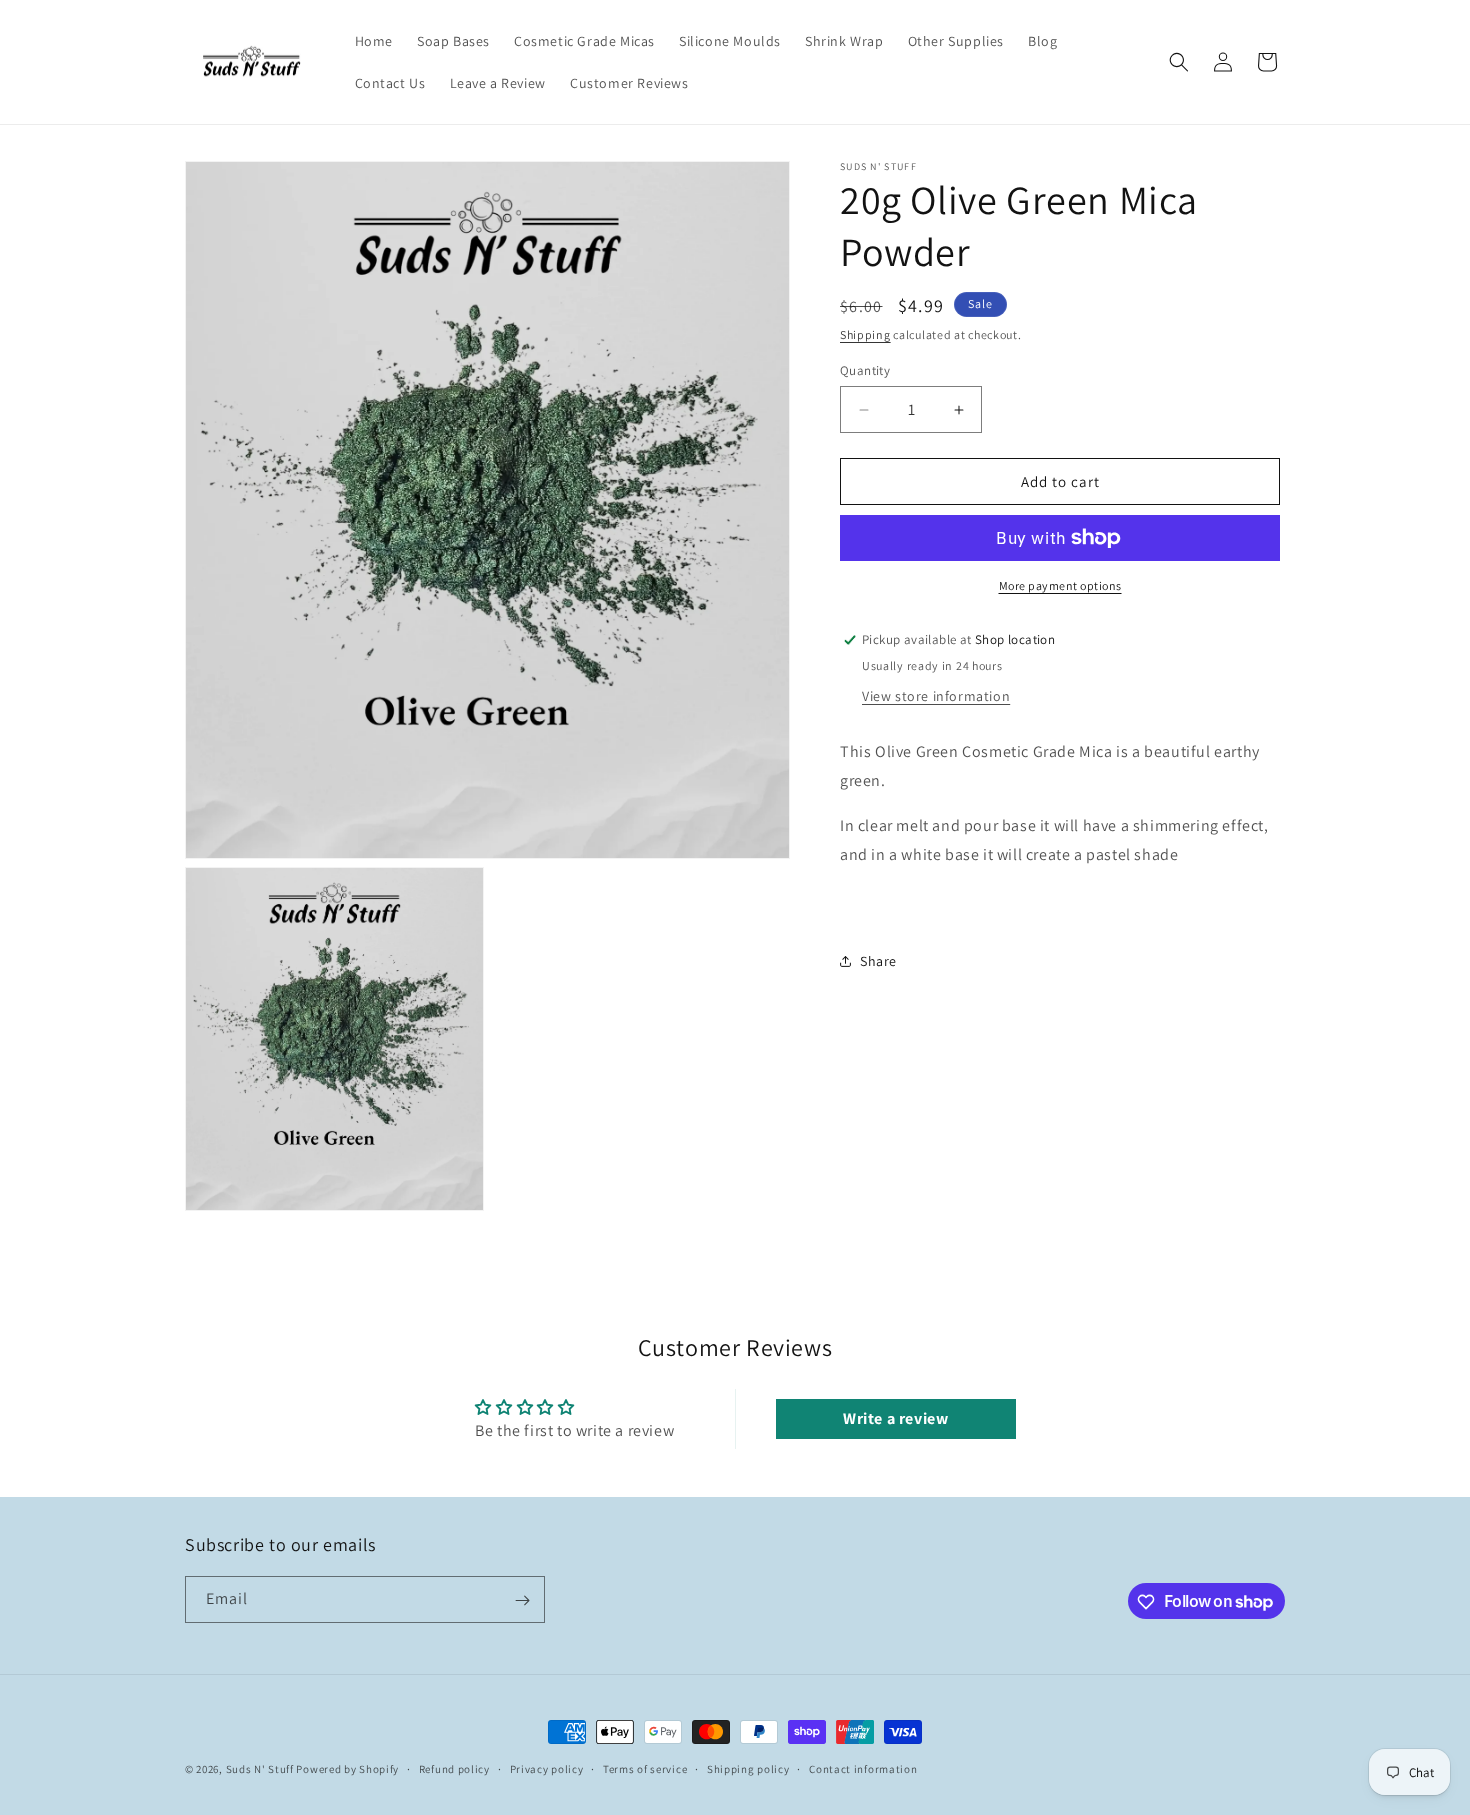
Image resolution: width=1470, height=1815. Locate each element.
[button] (1179, 62)
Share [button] (878, 961)
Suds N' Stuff (260, 1769)
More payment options (1060, 585)
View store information (936, 696)
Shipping (865, 334)
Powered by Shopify (347, 1769)
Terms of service (645, 1768)
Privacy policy (547, 1768)
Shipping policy (748, 1768)
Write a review (895, 1418)
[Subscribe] (522, 1600)
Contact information (863, 1768)
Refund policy (454, 1768)
